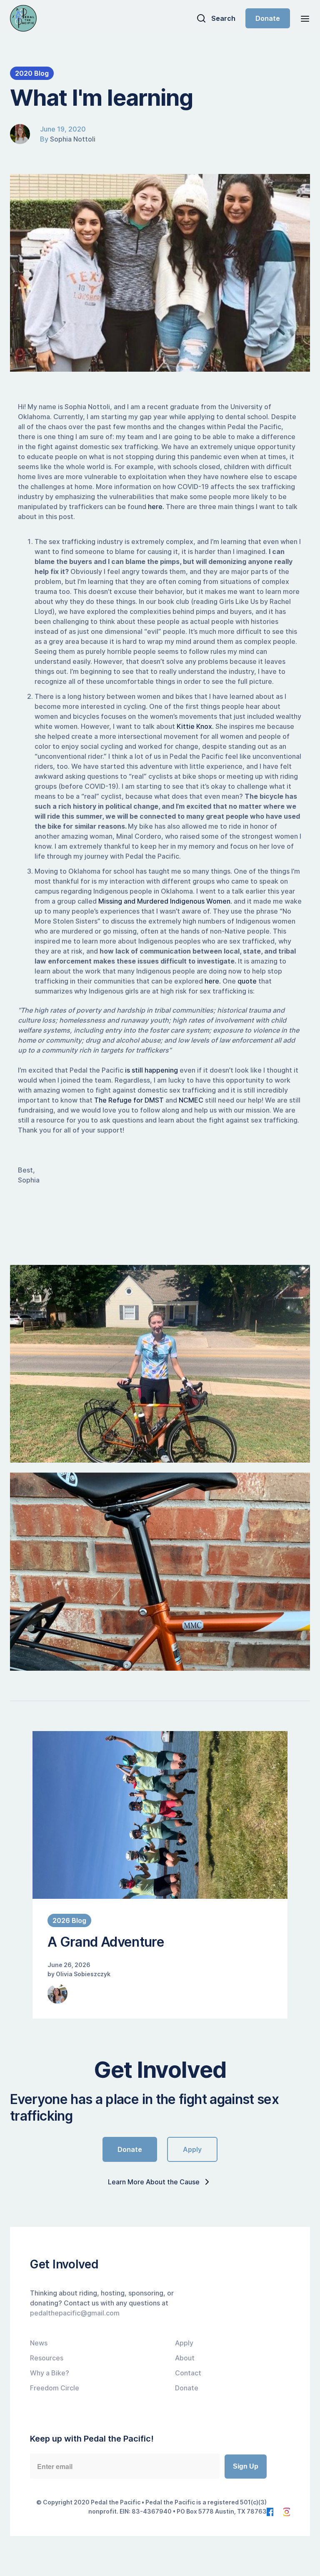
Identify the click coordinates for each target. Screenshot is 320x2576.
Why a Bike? (50, 2373)
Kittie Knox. (195, 726)
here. (157, 507)
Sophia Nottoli (73, 139)
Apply (192, 2149)
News (39, 2343)
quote (247, 981)
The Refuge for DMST (130, 1100)
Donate (268, 18)
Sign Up (246, 2466)
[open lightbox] (160, 1364)
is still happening (151, 1070)
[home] (23, 18)
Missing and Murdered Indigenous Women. (166, 901)
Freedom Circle (55, 2388)
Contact (188, 2373)
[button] (302, 18)
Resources (47, 2358)
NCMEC (192, 1100)
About (185, 2358)
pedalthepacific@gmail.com (75, 2313)
